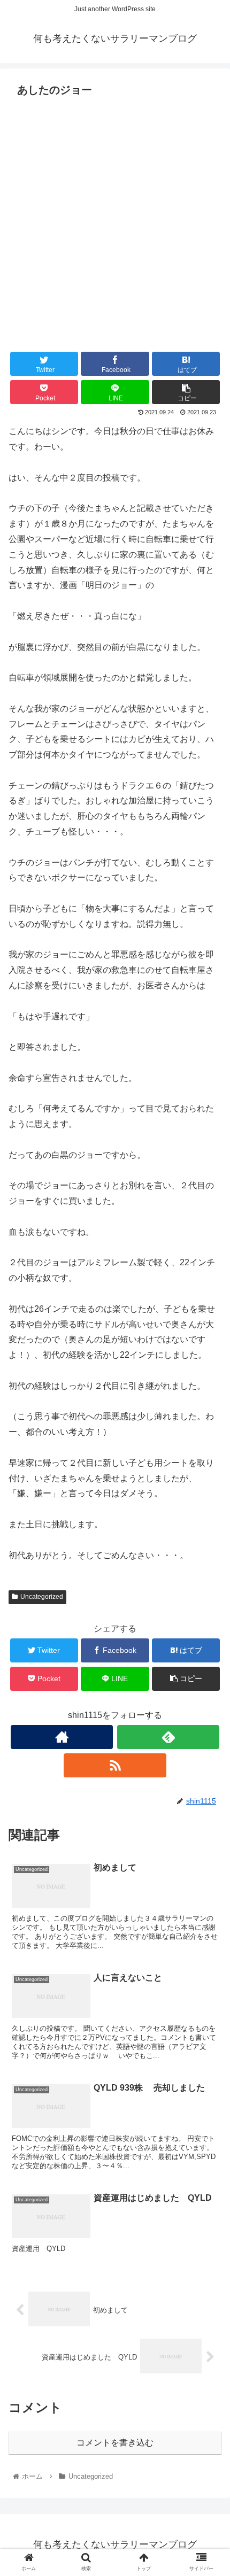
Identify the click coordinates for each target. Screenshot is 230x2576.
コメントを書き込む (115, 2443)
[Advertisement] (115, 221)
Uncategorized (42, 1597)
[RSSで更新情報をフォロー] (115, 1765)
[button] (208, 1528)
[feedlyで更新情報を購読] (168, 1737)
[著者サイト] (62, 1737)
